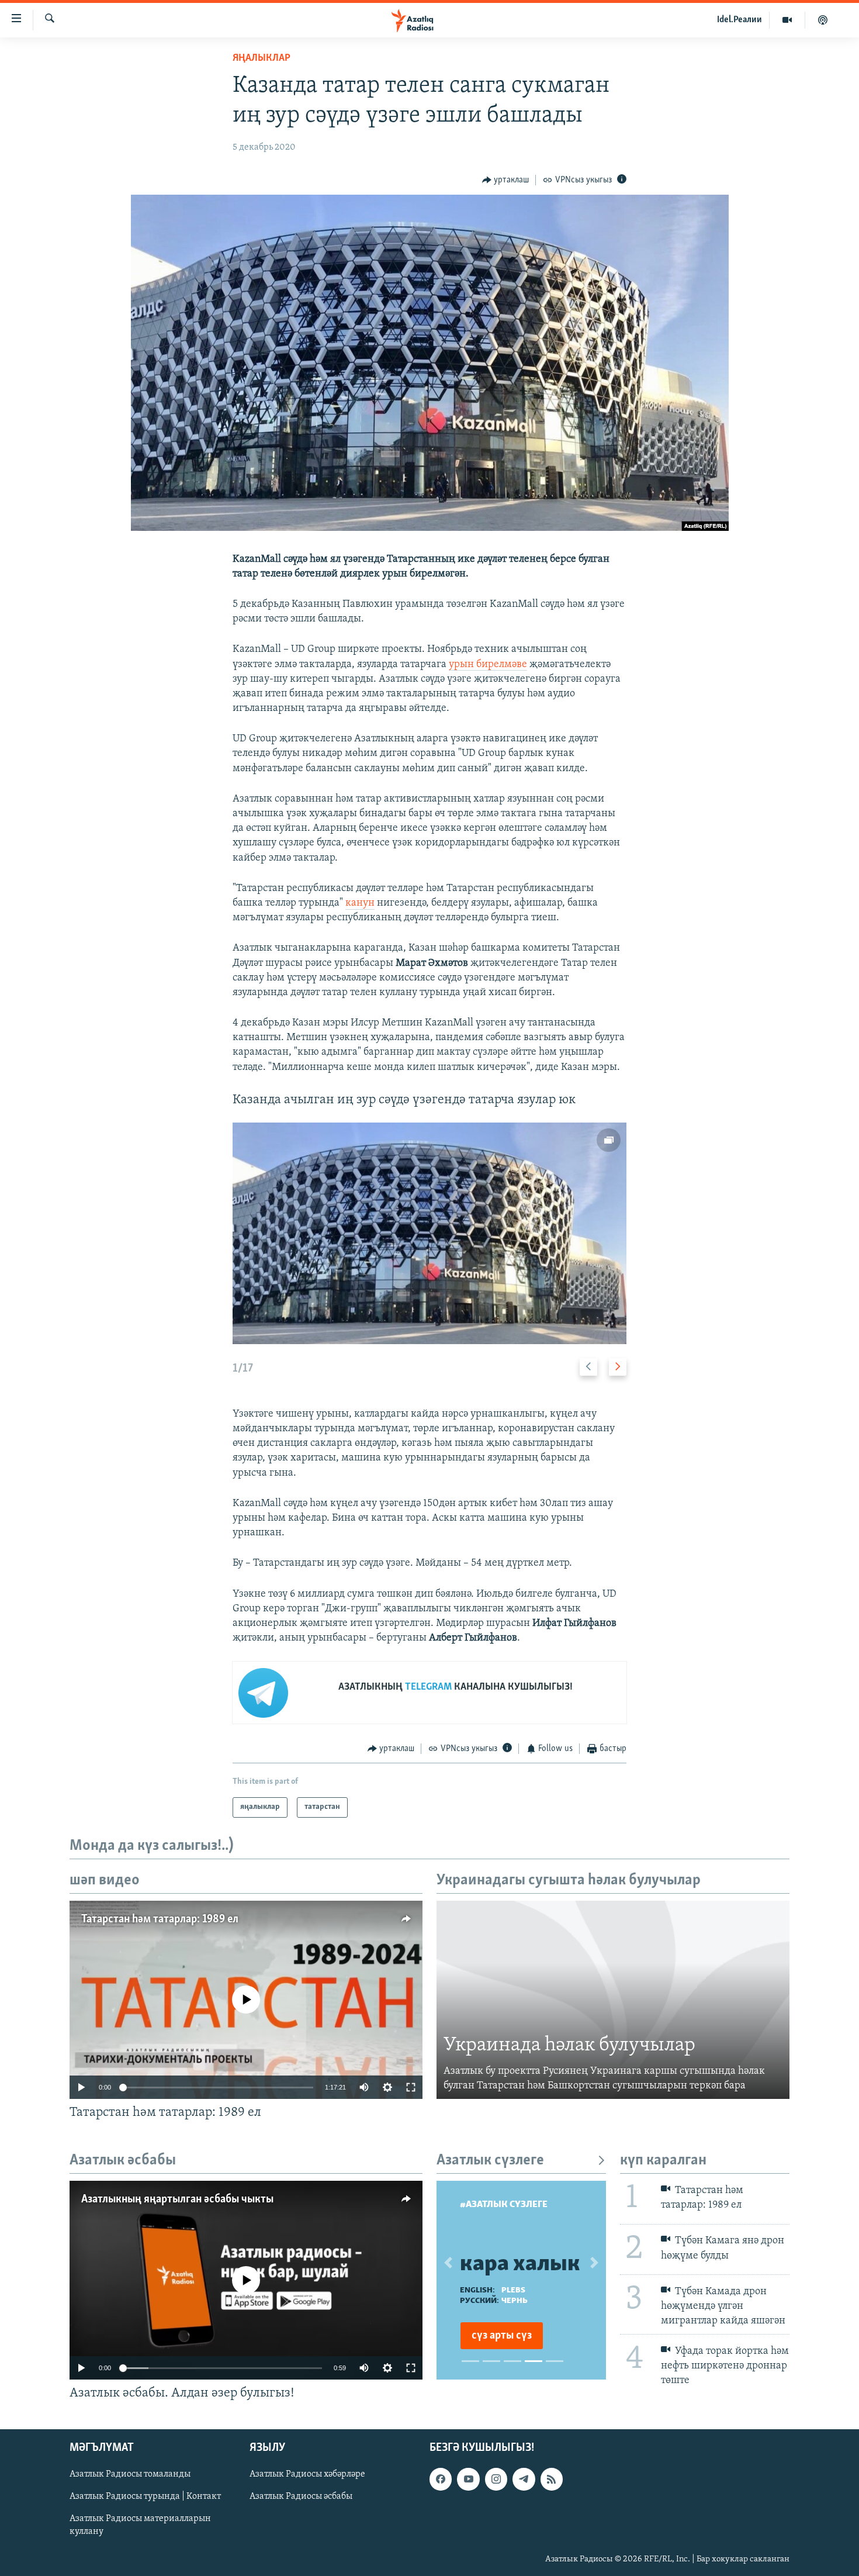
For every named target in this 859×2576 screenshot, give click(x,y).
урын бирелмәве (488, 665)
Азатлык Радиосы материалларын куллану (140, 2526)
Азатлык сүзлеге (490, 2161)
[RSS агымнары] (552, 2480)
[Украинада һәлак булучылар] (613, 2000)
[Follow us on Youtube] (468, 2480)
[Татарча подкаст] (823, 20)
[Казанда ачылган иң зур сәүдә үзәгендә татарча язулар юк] (430, 1233)
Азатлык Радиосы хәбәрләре (307, 2475)
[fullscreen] (411, 2087)
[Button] (506, 180)
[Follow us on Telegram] (524, 2480)
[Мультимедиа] (787, 20)
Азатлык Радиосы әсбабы (301, 2497)
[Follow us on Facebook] (441, 2480)
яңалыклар (261, 58)
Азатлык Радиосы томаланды (130, 2475)
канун (360, 903)
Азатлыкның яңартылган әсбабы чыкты (177, 2199)
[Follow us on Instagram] (496, 2480)
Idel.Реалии (739, 20)
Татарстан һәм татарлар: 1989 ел (160, 1919)
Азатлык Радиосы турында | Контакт (145, 2497)
